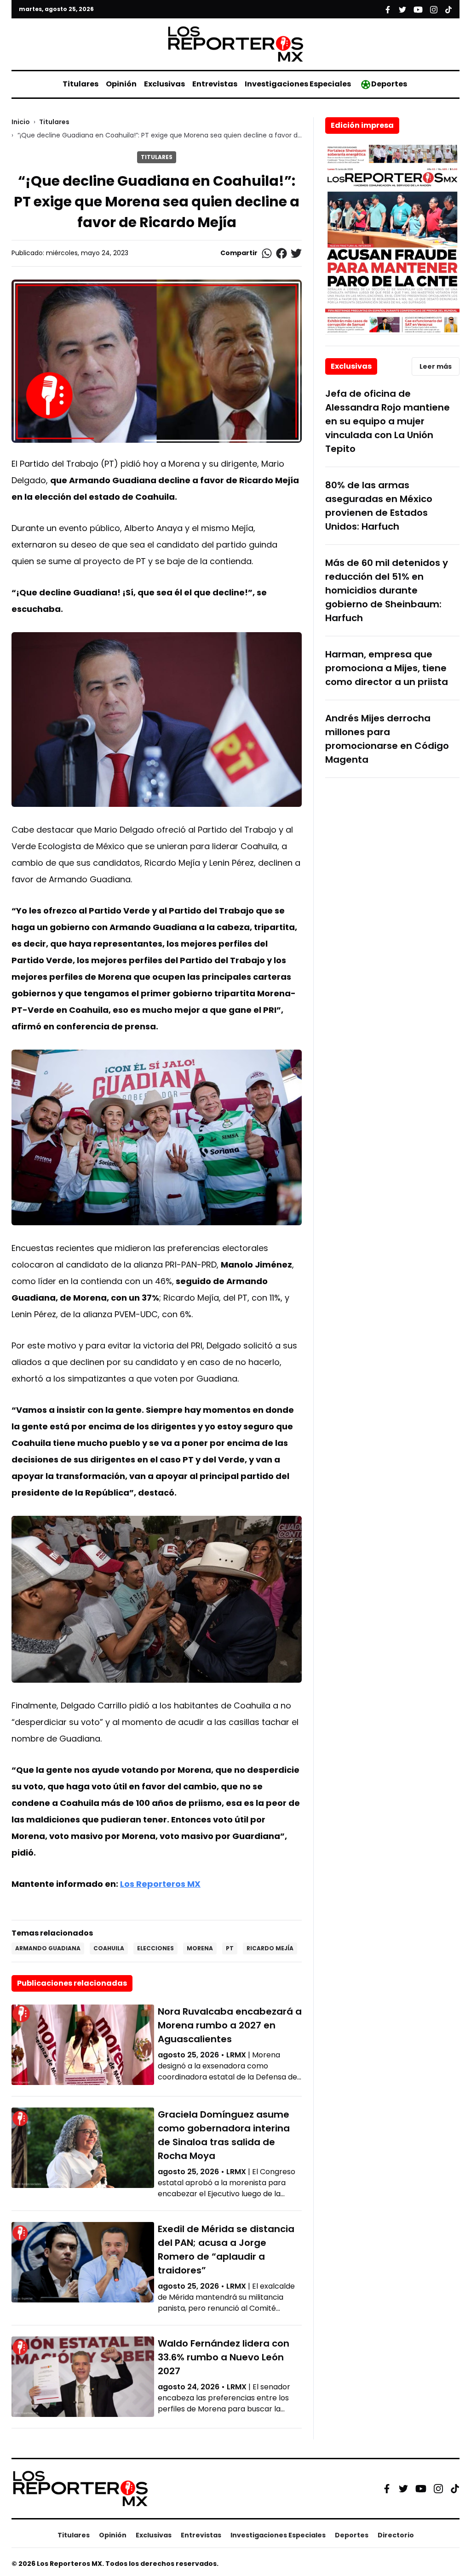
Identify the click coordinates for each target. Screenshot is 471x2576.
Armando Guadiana (48, 1948)
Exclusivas (164, 84)
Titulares (80, 84)
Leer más (436, 366)
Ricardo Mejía (270, 1948)
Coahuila (109, 1948)
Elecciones (155, 1948)
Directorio (396, 2535)
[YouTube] (421, 2488)
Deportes (389, 84)
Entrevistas (215, 84)
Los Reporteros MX (160, 1884)
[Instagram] (438, 2489)
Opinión (121, 84)
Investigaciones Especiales (298, 84)
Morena (200, 1948)
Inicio (21, 122)
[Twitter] (403, 2489)
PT (230, 1948)
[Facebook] (387, 2489)
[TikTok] (455, 2489)
